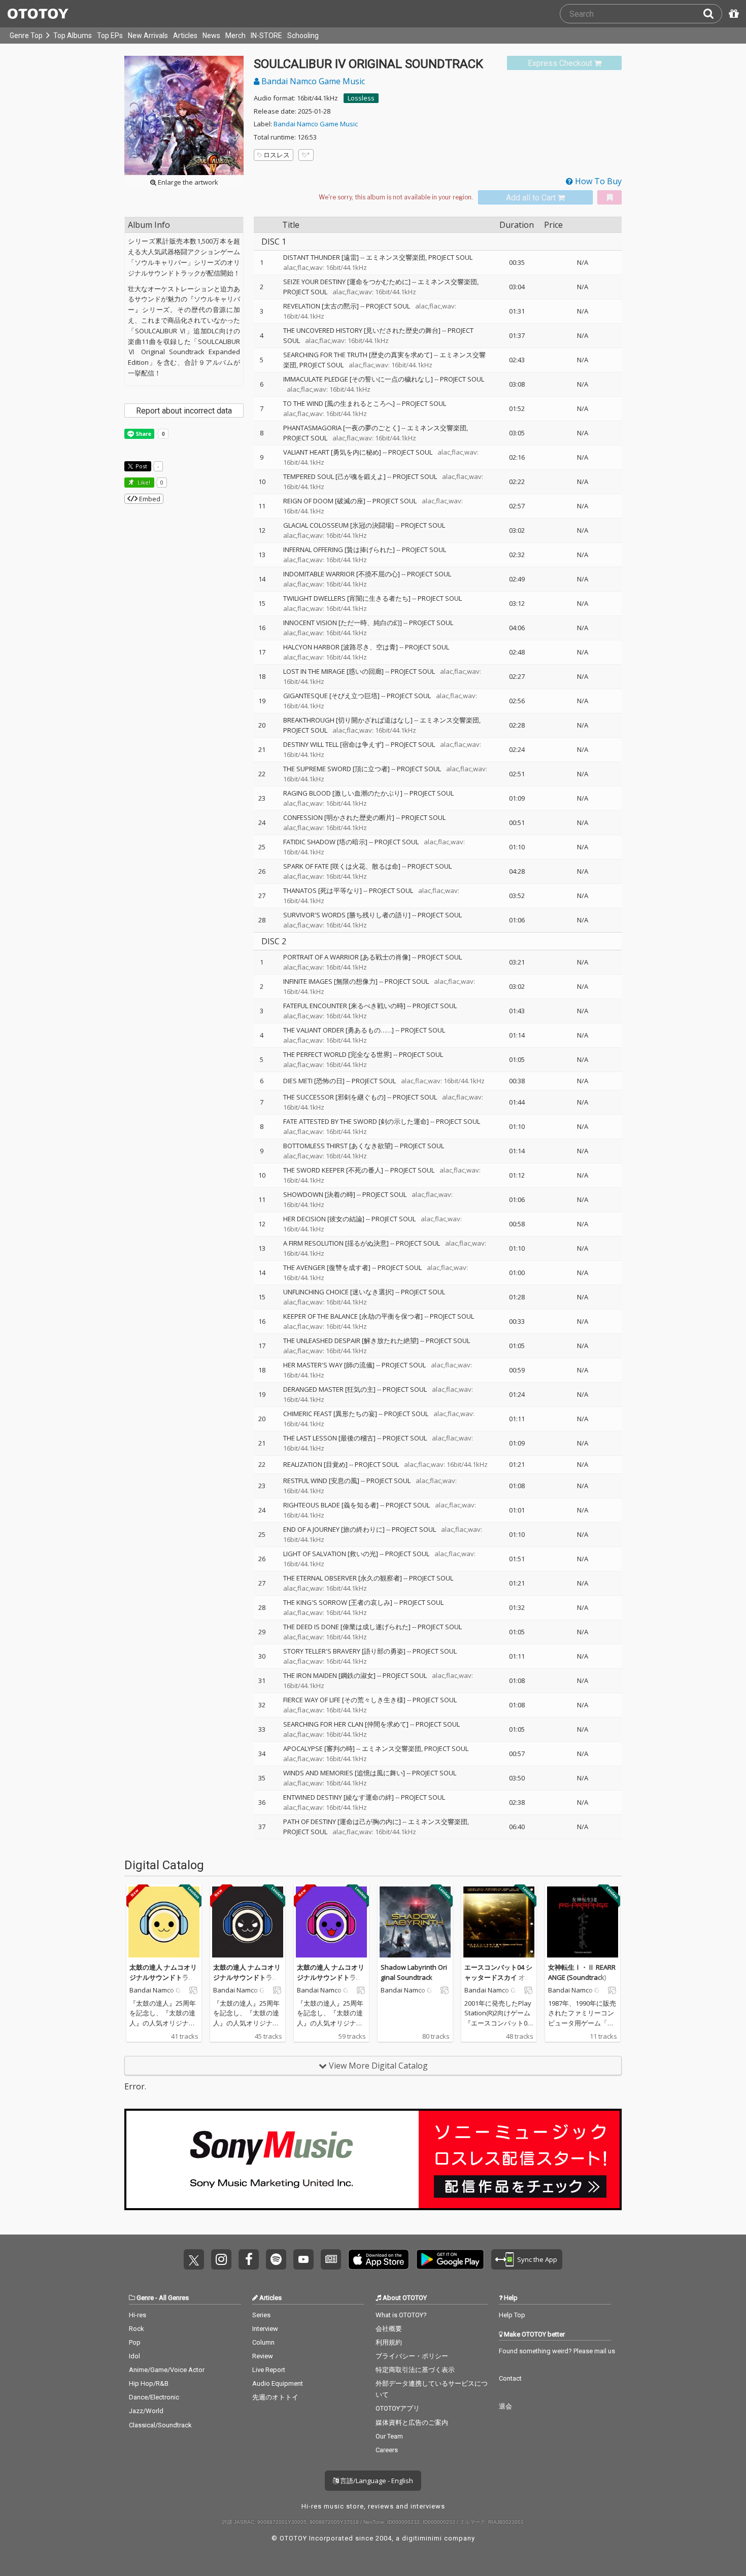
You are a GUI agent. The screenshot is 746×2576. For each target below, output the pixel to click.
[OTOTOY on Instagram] (221, 2259)
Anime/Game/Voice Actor (167, 2370)
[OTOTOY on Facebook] (249, 2259)
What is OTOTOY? (401, 2315)
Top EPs (110, 36)
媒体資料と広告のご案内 (412, 2423)
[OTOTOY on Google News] (331, 2259)
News (211, 36)
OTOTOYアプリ (398, 2408)
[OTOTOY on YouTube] (303, 2259)
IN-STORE (266, 36)
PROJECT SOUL (388, 306)
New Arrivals (148, 36)
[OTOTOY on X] (194, 2259)
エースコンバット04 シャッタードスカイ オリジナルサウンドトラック (498, 1982)
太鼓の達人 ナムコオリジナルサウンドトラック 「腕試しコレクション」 (331, 1982)
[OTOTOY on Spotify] (276, 2259)
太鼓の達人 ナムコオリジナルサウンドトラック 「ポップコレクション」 (163, 1982)
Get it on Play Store (450, 2259)
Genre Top (26, 36)
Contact (510, 2378)
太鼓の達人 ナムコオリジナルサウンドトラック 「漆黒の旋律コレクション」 (247, 1982)
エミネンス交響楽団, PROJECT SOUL (419, 257)
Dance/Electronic (154, 2397)
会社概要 (389, 2329)
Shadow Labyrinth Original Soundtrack (414, 1972)
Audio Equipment (278, 2383)
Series (261, 2315)
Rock (137, 2329)
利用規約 (389, 2342)
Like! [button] (143, 482)
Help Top (512, 2315)
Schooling (303, 36)
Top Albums (73, 36)
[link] (564, 63)
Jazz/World (146, 2411)
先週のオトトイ (275, 2397)
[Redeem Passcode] (732, 14)
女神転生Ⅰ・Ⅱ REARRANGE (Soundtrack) (582, 1972)
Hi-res (138, 2315)
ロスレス (277, 155)
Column (263, 2342)
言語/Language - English (376, 2481)
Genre (145, 2298)
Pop (135, 2342)
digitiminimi (422, 2538)
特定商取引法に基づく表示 (415, 2370)
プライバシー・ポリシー (412, 2356)
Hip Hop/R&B (149, 2383)
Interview (265, 2329)
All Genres (174, 2298)
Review (263, 2356)
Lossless (361, 98)
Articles (185, 36)
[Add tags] (306, 155)
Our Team (389, 2436)
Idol (134, 2356)
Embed (149, 499)
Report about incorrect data (184, 411)
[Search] (713, 14)
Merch (235, 36)
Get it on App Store (379, 2259)
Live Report (269, 2370)
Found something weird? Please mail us (557, 2351)
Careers (387, 2450)
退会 (505, 2406)
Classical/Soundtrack (160, 2425)
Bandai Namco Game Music (312, 81)
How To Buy (597, 181)
